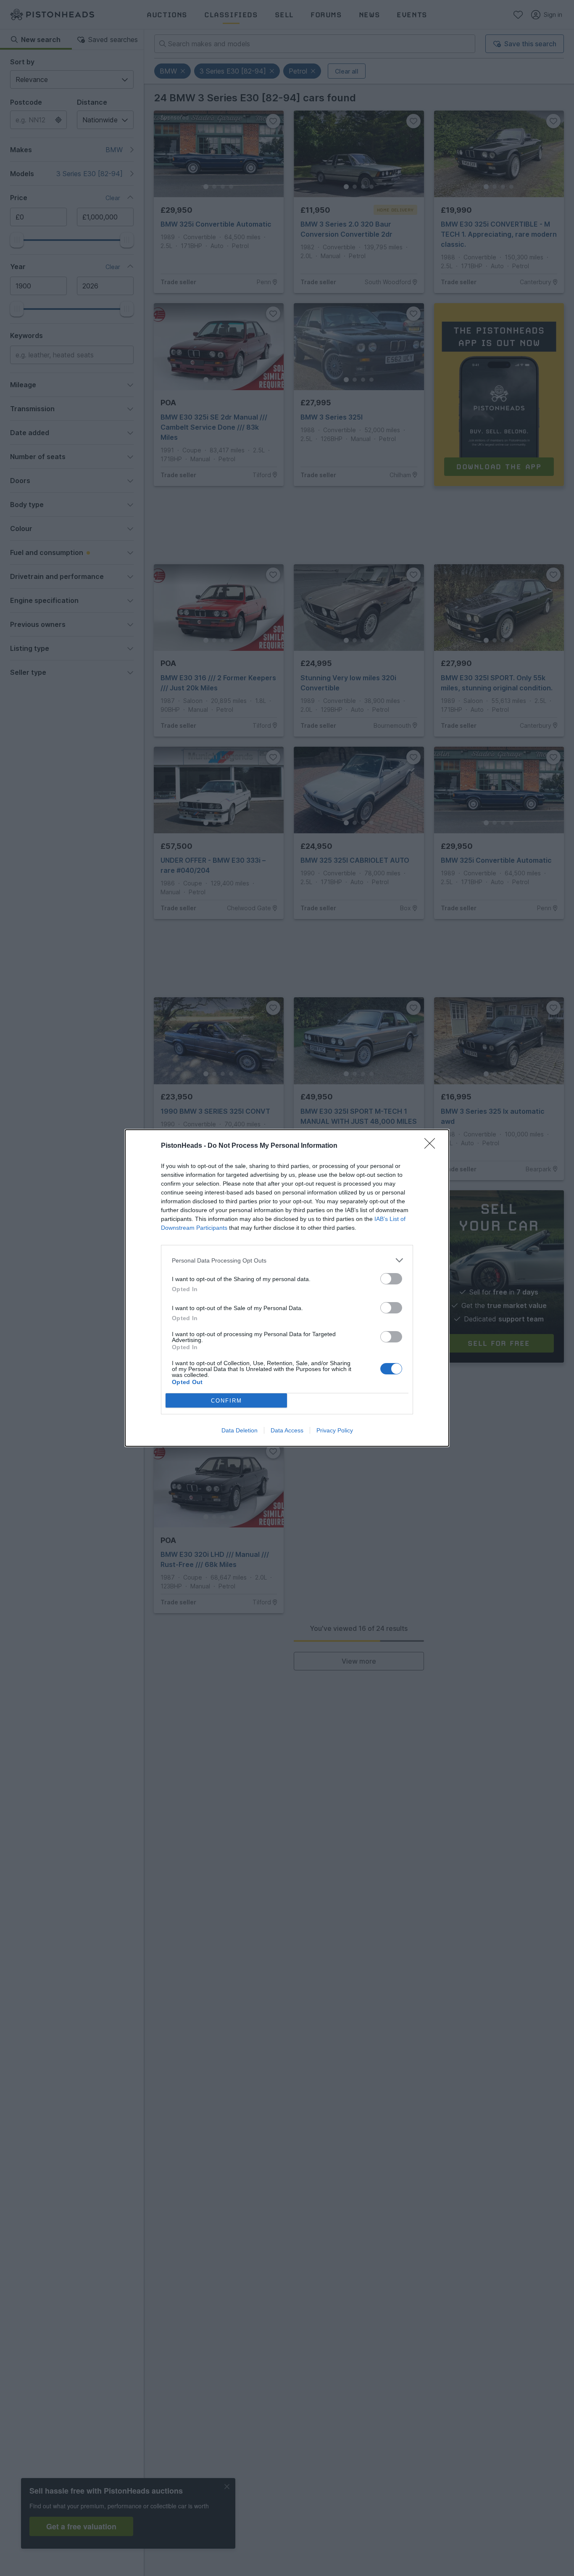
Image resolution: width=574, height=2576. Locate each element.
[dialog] (287, 1288)
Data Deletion (240, 1430)
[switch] (391, 1279)
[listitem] (287, 1260)
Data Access (287, 1430)
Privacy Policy (335, 1430)
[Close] (432, 1146)
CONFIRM (226, 1401)
